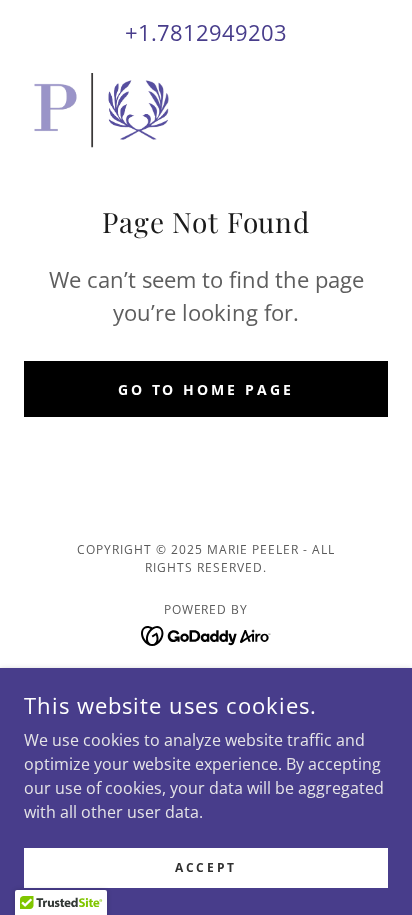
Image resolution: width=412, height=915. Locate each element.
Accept (205, 867)
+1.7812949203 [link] (206, 32)
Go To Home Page (206, 389)
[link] (102, 110)
